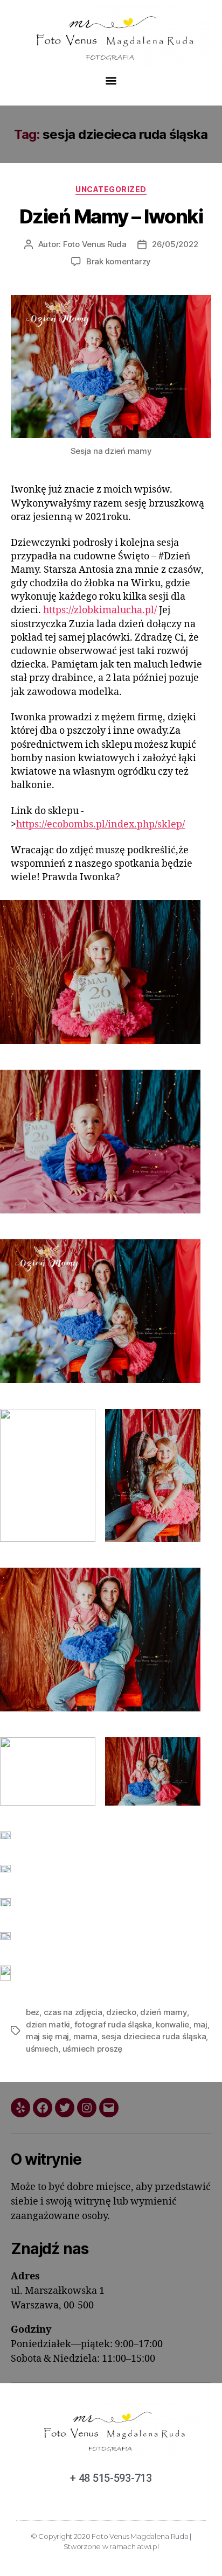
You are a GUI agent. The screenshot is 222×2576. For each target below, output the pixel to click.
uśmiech (42, 2049)
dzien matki (48, 2024)
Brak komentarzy (119, 261)
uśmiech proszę (92, 2049)
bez (33, 2012)
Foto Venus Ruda (95, 244)
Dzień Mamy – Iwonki (111, 216)
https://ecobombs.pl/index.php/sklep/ (100, 824)
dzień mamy (163, 2012)
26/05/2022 (175, 244)
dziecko (121, 2012)
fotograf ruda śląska (113, 2024)
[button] (111, 80)
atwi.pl (148, 2546)
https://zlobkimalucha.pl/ (100, 610)
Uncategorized (111, 189)
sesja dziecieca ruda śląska (154, 2036)
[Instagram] (87, 2108)
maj (200, 2024)
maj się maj (47, 2036)
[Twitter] (65, 2108)
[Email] (109, 2108)
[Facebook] (43, 2108)
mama (85, 2036)
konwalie (172, 2024)
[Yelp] (20, 2108)
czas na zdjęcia (73, 2012)
